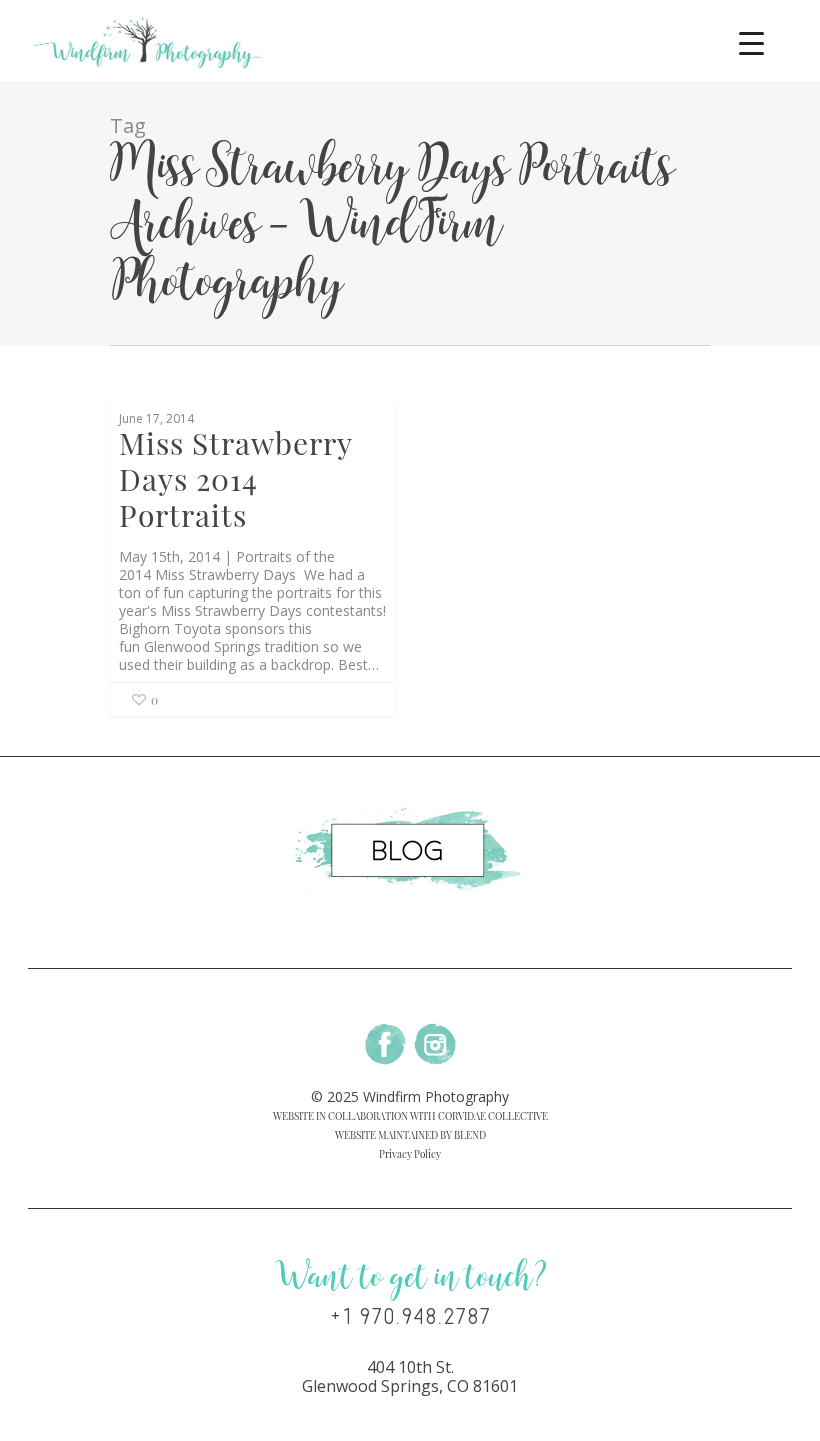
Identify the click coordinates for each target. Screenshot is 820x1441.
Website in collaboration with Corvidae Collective (410, 1116)
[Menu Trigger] (751, 42)
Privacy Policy (410, 1154)
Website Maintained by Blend (410, 1135)
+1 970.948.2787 (410, 1317)
